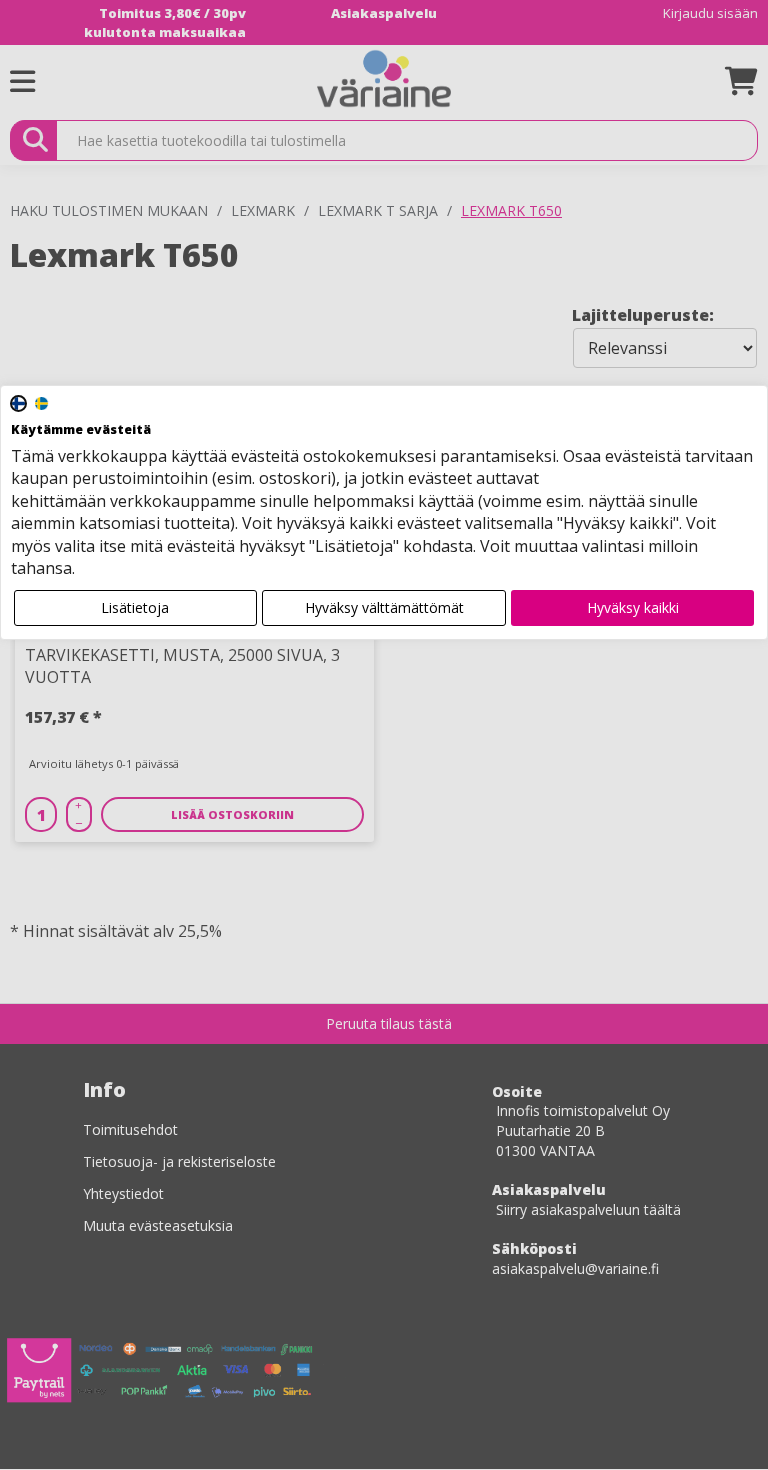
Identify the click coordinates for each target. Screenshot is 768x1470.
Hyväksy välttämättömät (384, 607)
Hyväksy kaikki (633, 607)
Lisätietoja (135, 607)
